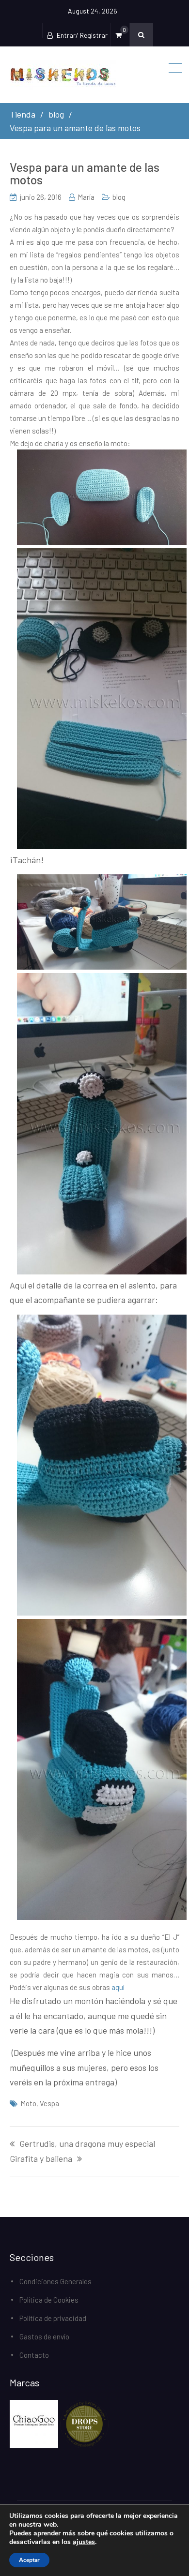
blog (119, 197)
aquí (118, 1987)
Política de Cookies (49, 2300)
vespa (49, 2103)
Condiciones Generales (55, 2281)
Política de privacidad (53, 2318)
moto (28, 2103)
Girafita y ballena (41, 2159)
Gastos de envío (44, 2336)
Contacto (34, 2355)
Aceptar (29, 2560)
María (86, 197)
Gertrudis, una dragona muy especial (87, 2144)
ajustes (84, 2542)
